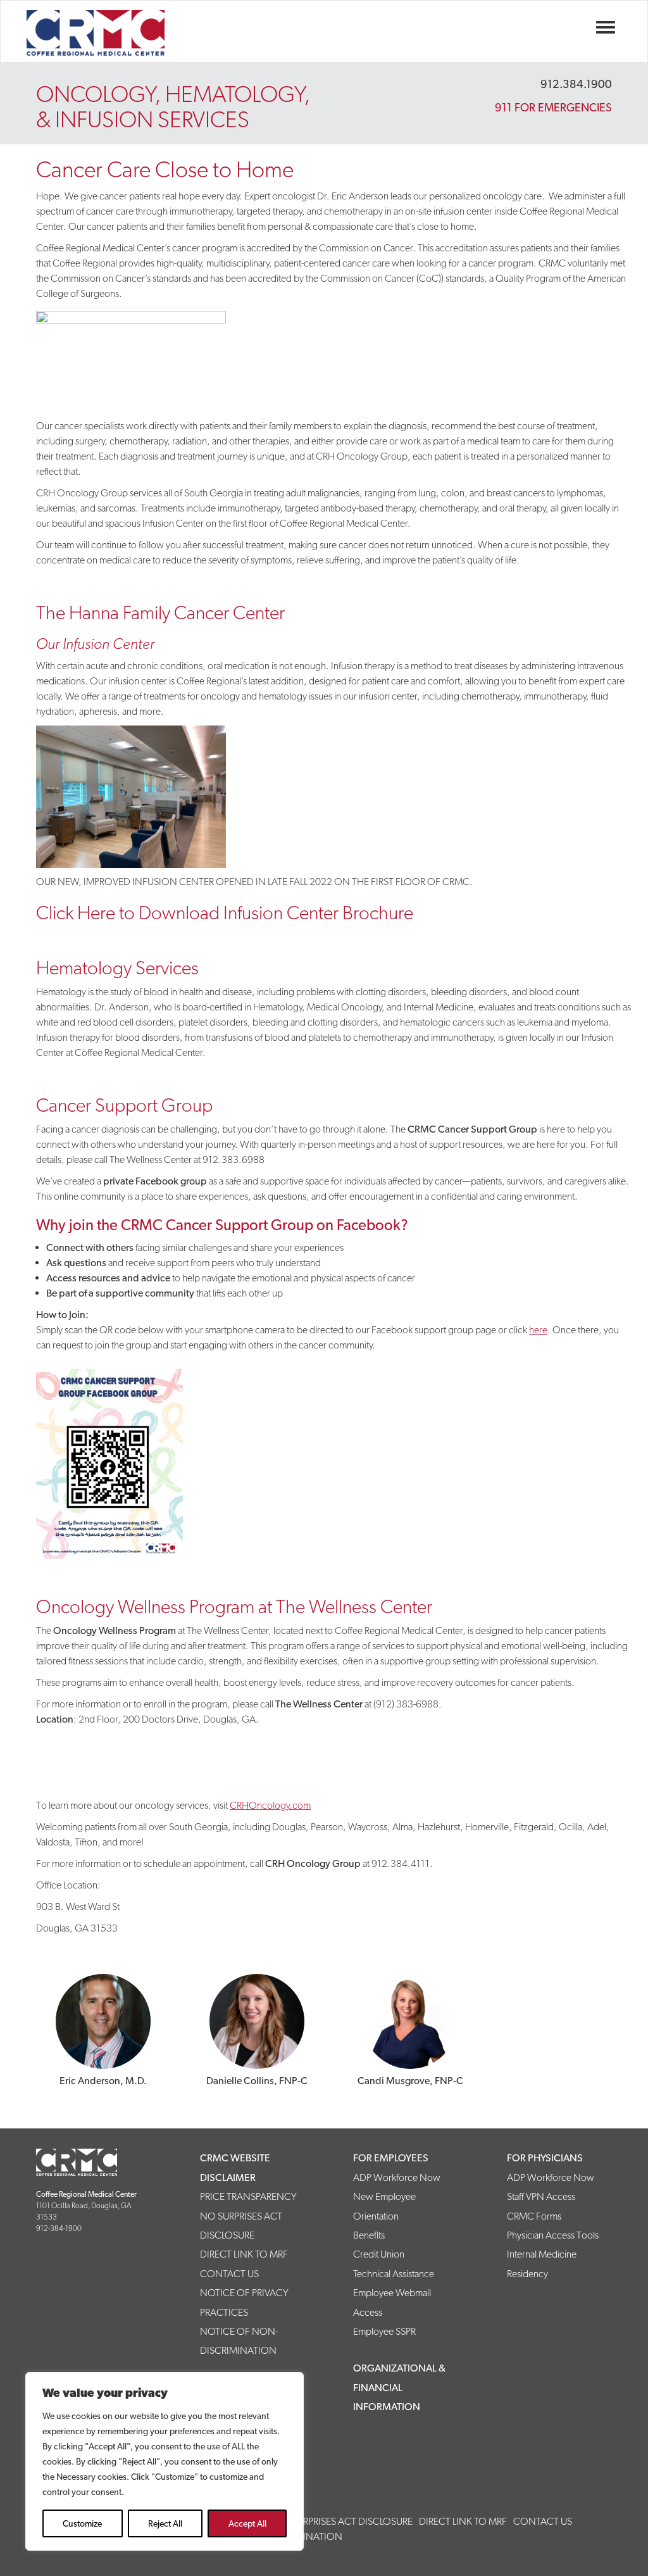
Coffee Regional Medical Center (115, 33)
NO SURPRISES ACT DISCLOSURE (343, 2521)
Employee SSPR (384, 2331)
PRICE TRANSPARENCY (248, 2196)
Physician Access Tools (553, 2235)
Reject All (165, 2523)
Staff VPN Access (541, 2196)
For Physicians (545, 2158)
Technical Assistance (394, 2274)
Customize (82, 2523)
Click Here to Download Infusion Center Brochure (225, 913)
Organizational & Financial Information (399, 2387)
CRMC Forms (534, 2216)
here (538, 1330)
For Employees (391, 2158)
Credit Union (379, 2254)
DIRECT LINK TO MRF (244, 2254)
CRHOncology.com (270, 1805)
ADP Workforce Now (397, 2177)
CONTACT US (229, 2274)
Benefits (369, 2235)
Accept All (247, 2523)
